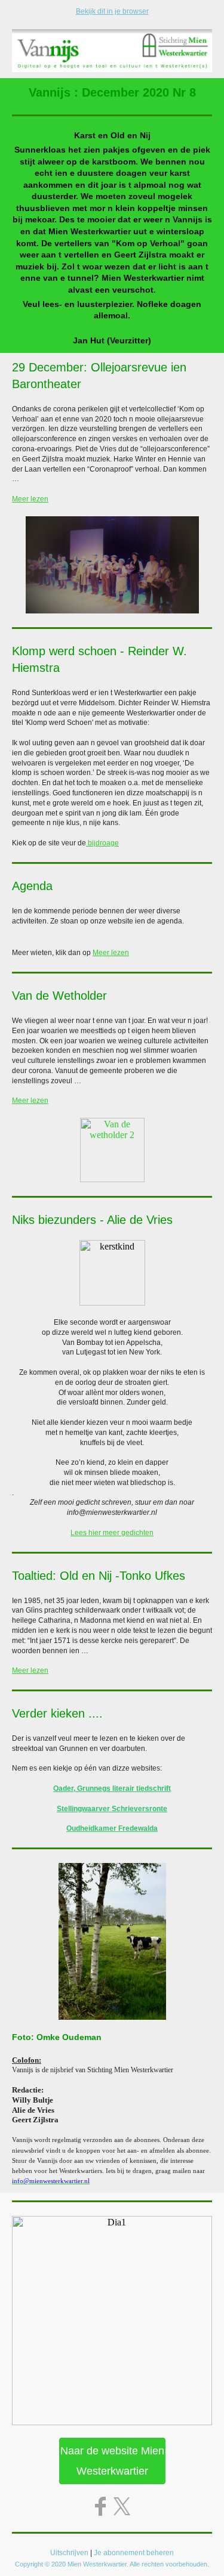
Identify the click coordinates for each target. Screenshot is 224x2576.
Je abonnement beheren (134, 2553)
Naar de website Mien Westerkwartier (112, 2461)
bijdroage (102, 843)
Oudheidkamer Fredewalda (112, 1828)
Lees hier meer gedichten (112, 1533)
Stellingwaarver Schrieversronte (112, 1809)
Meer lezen (30, 499)
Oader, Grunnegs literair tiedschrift (112, 1788)
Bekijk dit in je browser (112, 11)
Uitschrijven (69, 2553)
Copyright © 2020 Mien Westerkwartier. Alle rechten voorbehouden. (112, 2564)
